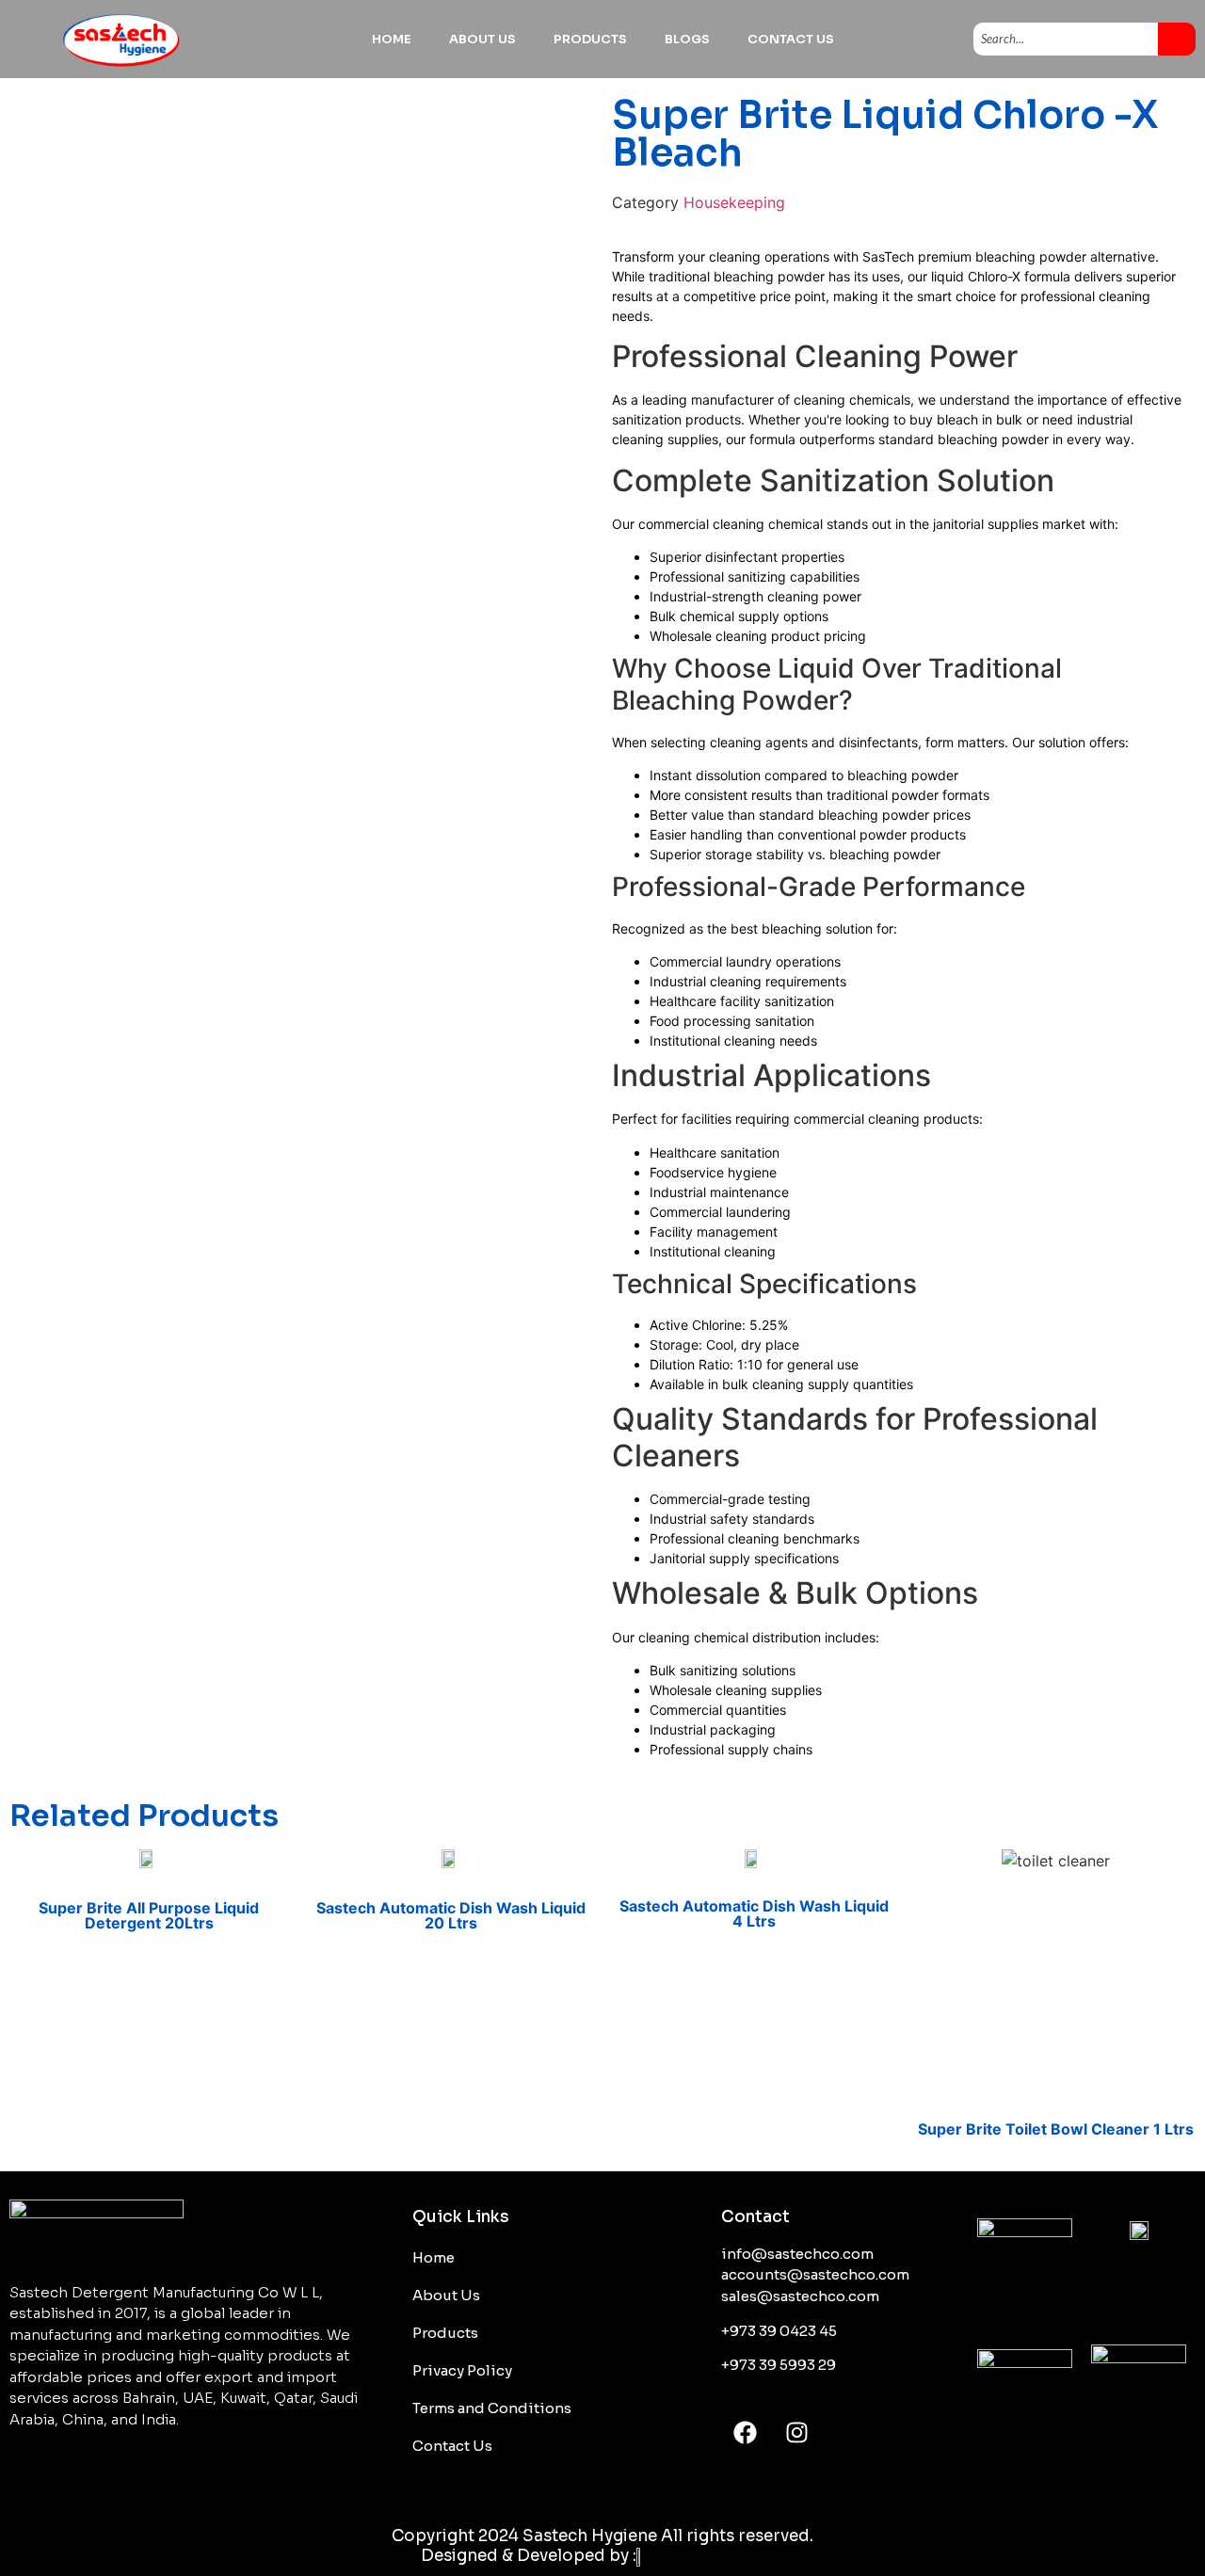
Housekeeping (734, 202)
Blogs (687, 39)
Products (590, 39)
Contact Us (791, 39)
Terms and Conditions (492, 2408)
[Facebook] (745, 2432)
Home (392, 39)
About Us (482, 39)
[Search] (1177, 40)
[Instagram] (796, 2432)
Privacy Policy (462, 2370)
